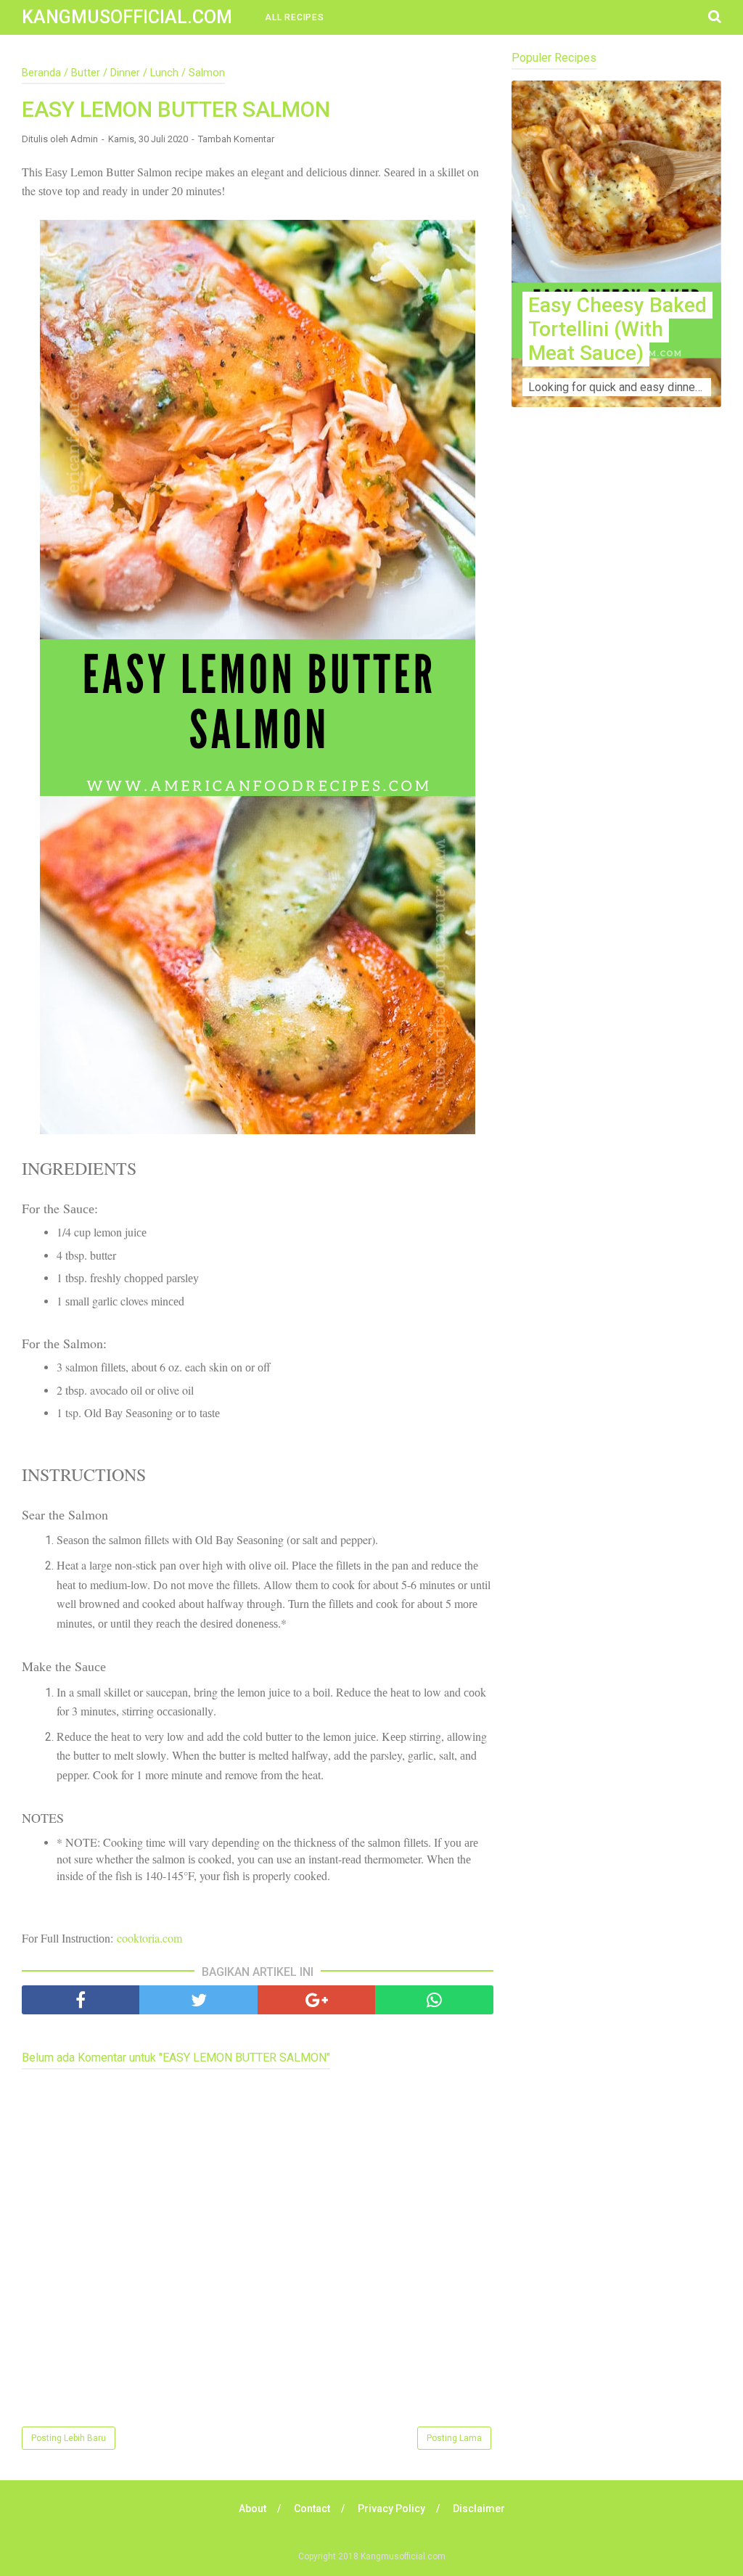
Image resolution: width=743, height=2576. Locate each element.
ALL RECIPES (295, 17)
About (253, 2509)
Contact (312, 2509)
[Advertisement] (616, 578)
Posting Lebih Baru (69, 2438)
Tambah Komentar (236, 139)
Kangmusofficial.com (127, 17)
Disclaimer (479, 2509)
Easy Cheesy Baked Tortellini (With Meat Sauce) (617, 329)
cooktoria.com (149, 1938)
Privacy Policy (391, 2509)
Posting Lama (454, 2438)
